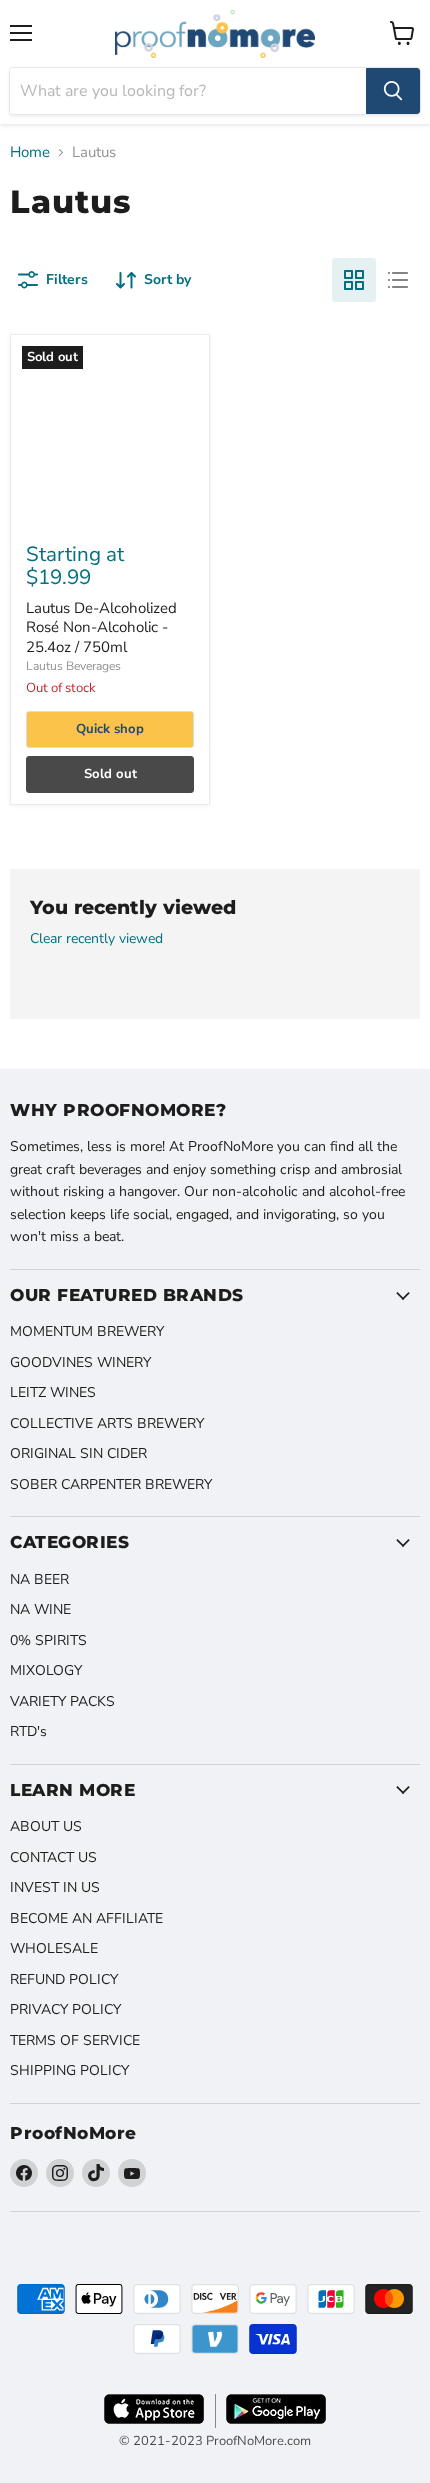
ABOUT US (46, 1826)
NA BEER (39, 1579)
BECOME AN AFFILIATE (86, 1918)
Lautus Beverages (73, 666)
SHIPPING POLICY (69, 2070)
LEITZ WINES (53, 1392)
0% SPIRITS (48, 1640)
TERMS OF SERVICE (75, 2040)
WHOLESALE (54, 1948)
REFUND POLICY (64, 1979)
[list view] (398, 280)
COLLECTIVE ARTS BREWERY (107, 1423)
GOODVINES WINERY (80, 1362)
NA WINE (40, 1609)
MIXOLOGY (46, 1670)
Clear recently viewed (96, 939)
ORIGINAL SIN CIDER (78, 1453)
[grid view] (354, 280)
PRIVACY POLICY (65, 2009)
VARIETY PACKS (62, 1701)
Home (30, 152)
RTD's (28, 1731)
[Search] (393, 91)
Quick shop (110, 729)
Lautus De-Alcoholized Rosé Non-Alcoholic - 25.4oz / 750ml (101, 627)
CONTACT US (53, 1857)
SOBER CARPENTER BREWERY (111, 1484)
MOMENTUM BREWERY (87, 1331)
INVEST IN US (55, 1887)
